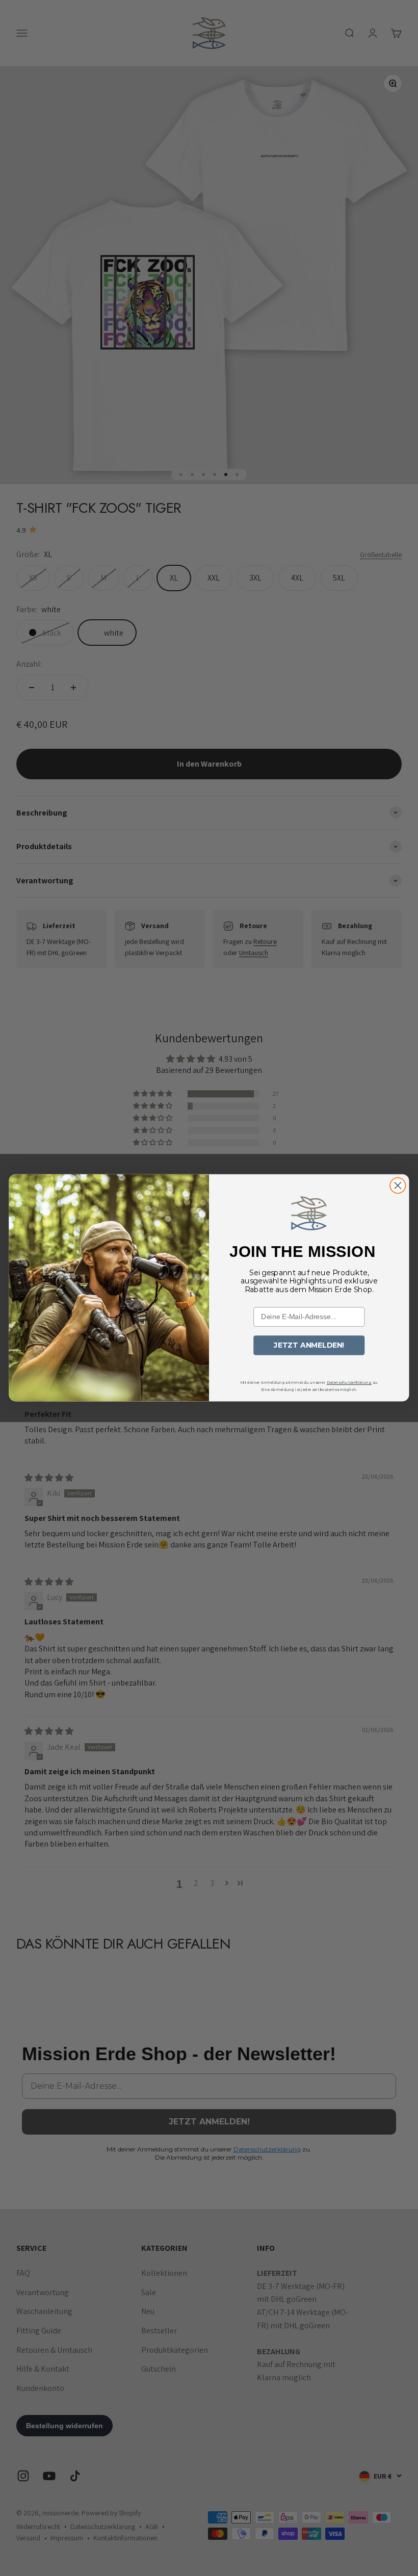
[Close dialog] (398, 1186)
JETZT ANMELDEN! (309, 1345)
